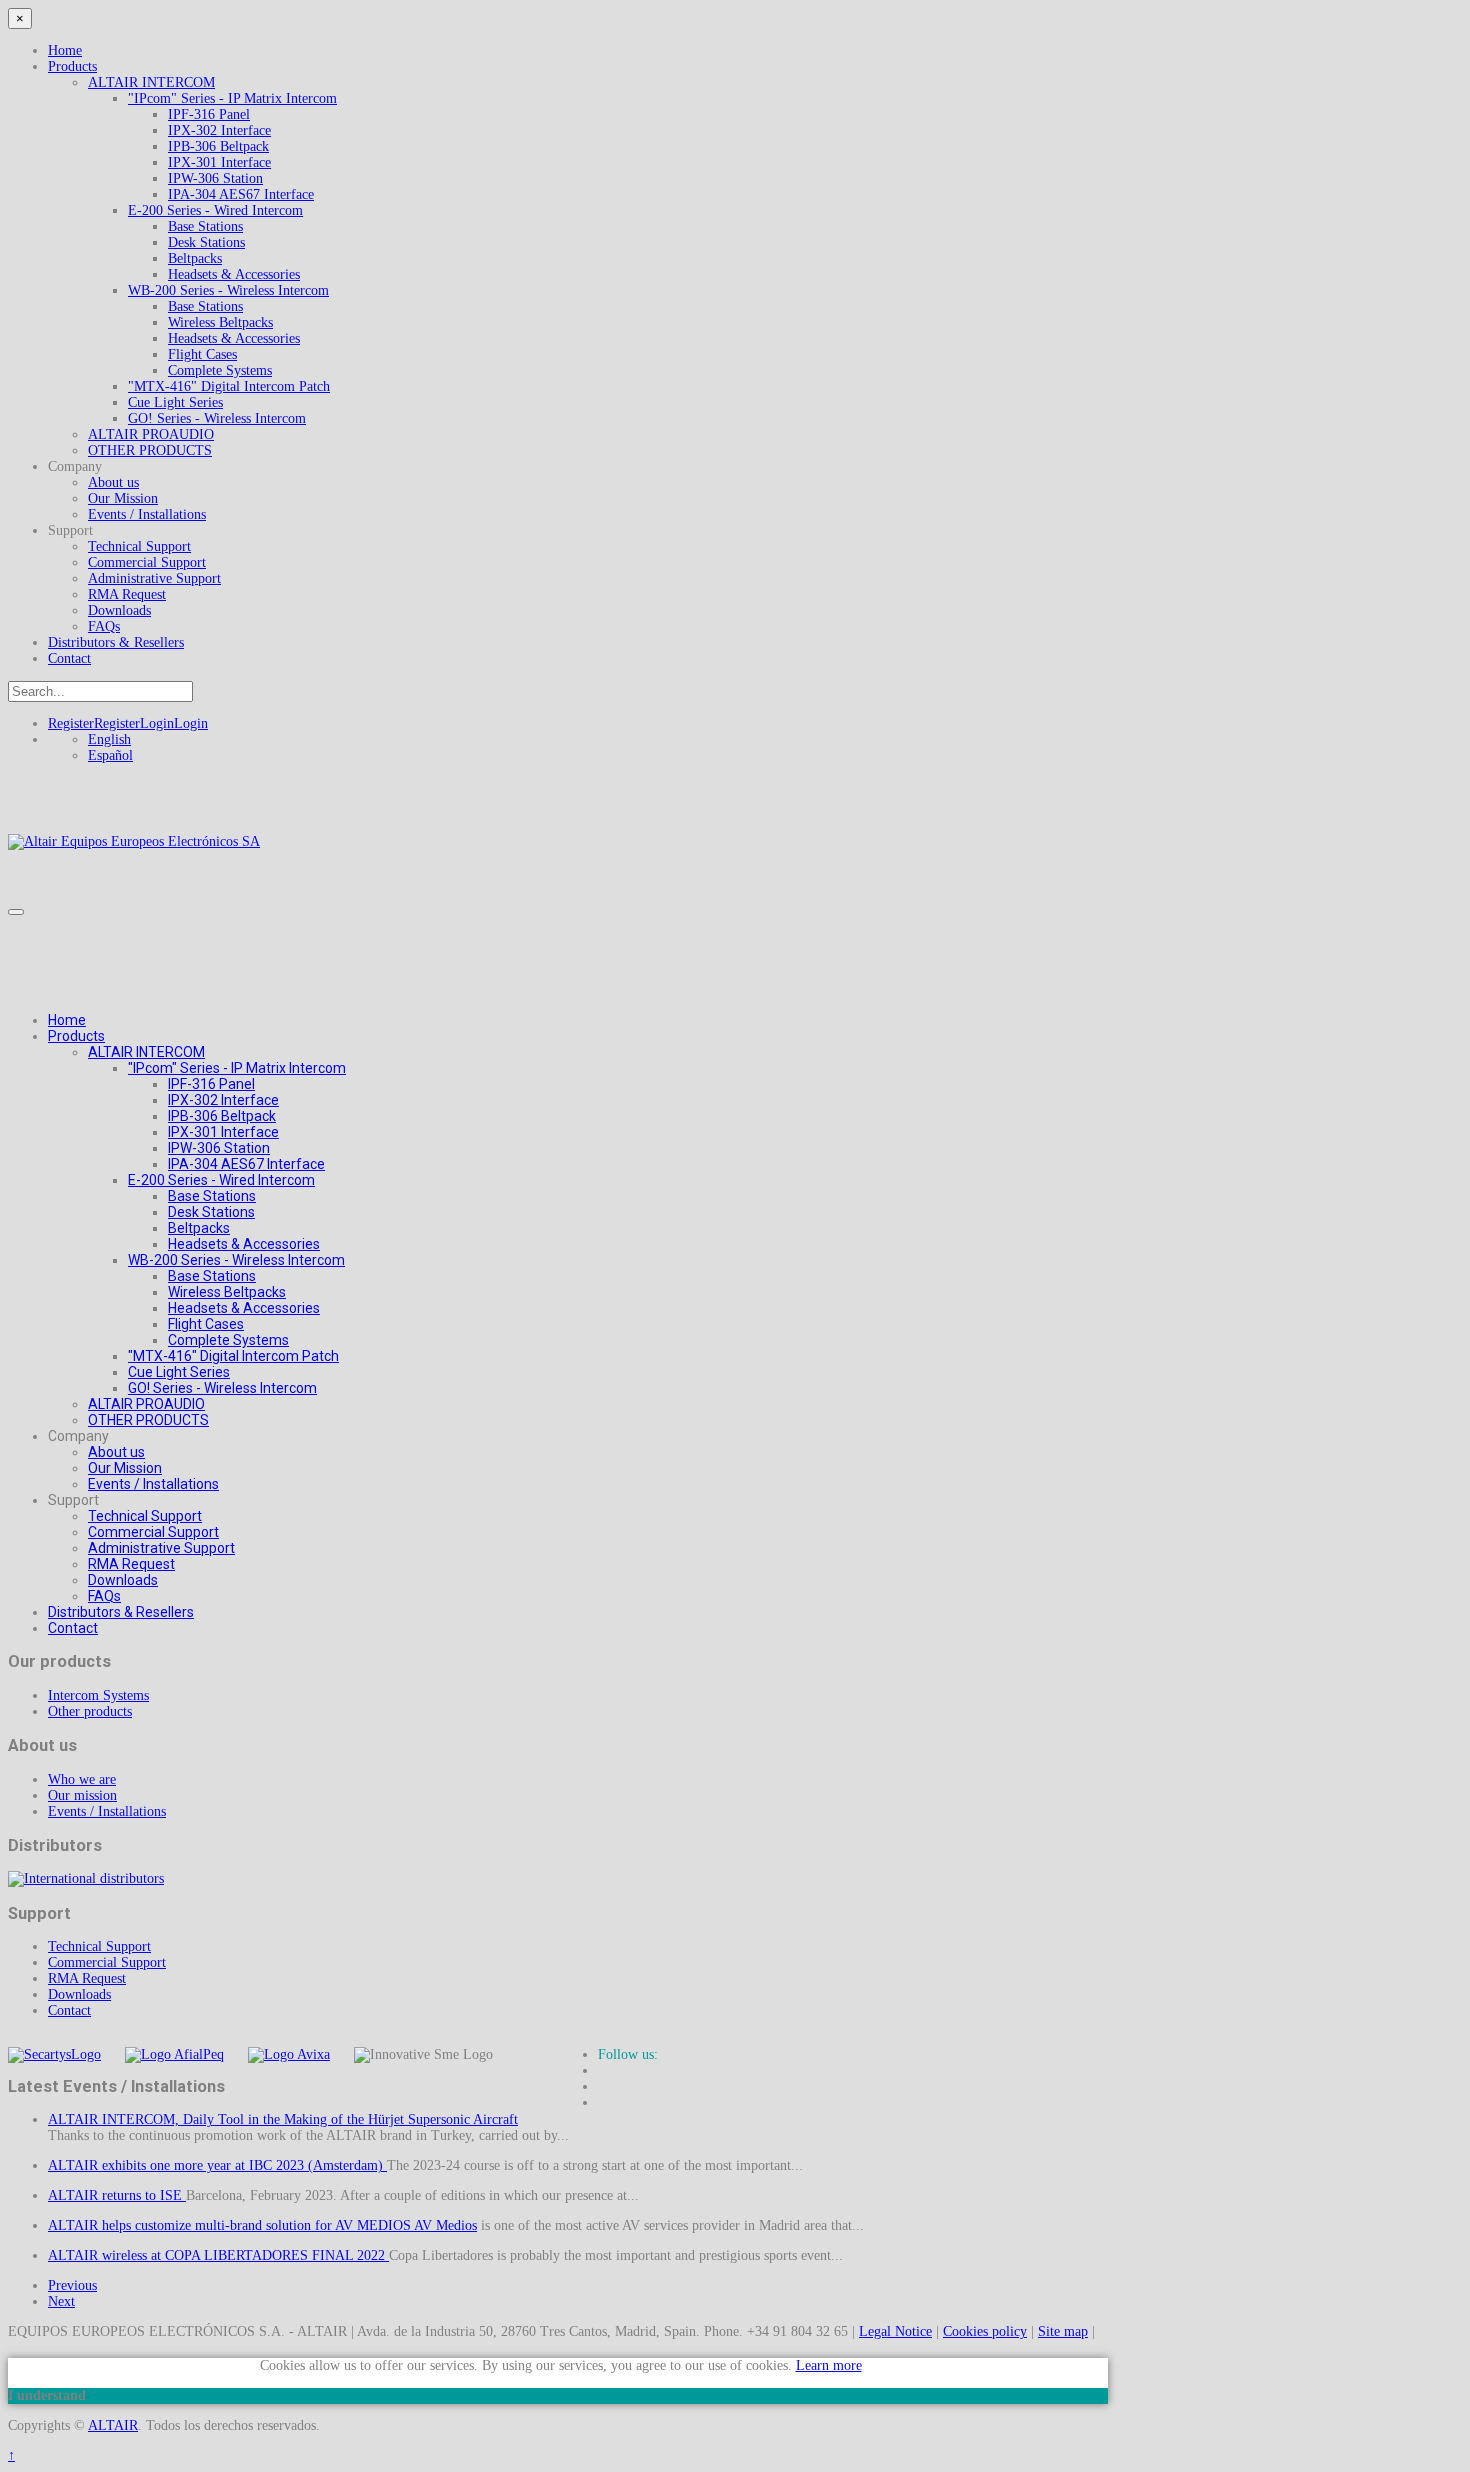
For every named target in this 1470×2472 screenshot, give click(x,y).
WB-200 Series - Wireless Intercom (228, 290)
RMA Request (127, 594)
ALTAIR (113, 2425)
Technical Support (139, 546)
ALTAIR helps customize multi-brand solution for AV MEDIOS (231, 2225)
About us (113, 482)
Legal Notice (895, 2331)
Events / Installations (147, 514)
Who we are (82, 1779)
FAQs (104, 626)
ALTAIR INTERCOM (151, 82)
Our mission (82, 1795)
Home (65, 50)
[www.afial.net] (174, 2054)
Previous (72, 2285)
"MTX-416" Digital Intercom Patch (229, 386)
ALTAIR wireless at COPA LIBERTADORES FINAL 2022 (218, 2255)
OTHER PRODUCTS (150, 450)
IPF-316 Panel (209, 114)
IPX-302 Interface (219, 130)
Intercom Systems (98, 1695)
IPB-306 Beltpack (218, 146)
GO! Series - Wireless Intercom (217, 418)
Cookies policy (985, 2331)
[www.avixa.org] (289, 2054)
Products (72, 66)
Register (94, 723)
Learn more (829, 2365)
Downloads (119, 610)
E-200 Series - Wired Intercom (215, 210)
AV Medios (445, 2225)
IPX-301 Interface (219, 162)
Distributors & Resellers (116, 642)
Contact (69, 658)
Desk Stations (206, 242)
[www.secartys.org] (54, 2054)
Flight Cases (202, 354)
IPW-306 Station (215, 178)
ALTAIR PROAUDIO (151, 434)
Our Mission (123, 498)
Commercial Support (147, 562)
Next (61, 2301)
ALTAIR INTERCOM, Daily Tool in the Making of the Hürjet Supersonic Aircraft (283, 2119)
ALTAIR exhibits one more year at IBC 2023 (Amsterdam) (217, 2165)
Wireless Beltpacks (220, 322)
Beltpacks (195, 258)
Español (110, 755)
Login (174, 723)
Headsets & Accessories (234, 274)
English (109, 739)
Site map (1063, 2331)
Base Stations (205, 226)
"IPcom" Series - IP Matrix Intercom (232, 98)
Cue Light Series (175, 402)
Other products (90, 1711)
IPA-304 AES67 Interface (241, 194)
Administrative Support (154, 578)
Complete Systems (220, 370)
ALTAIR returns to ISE (117, 2195)
